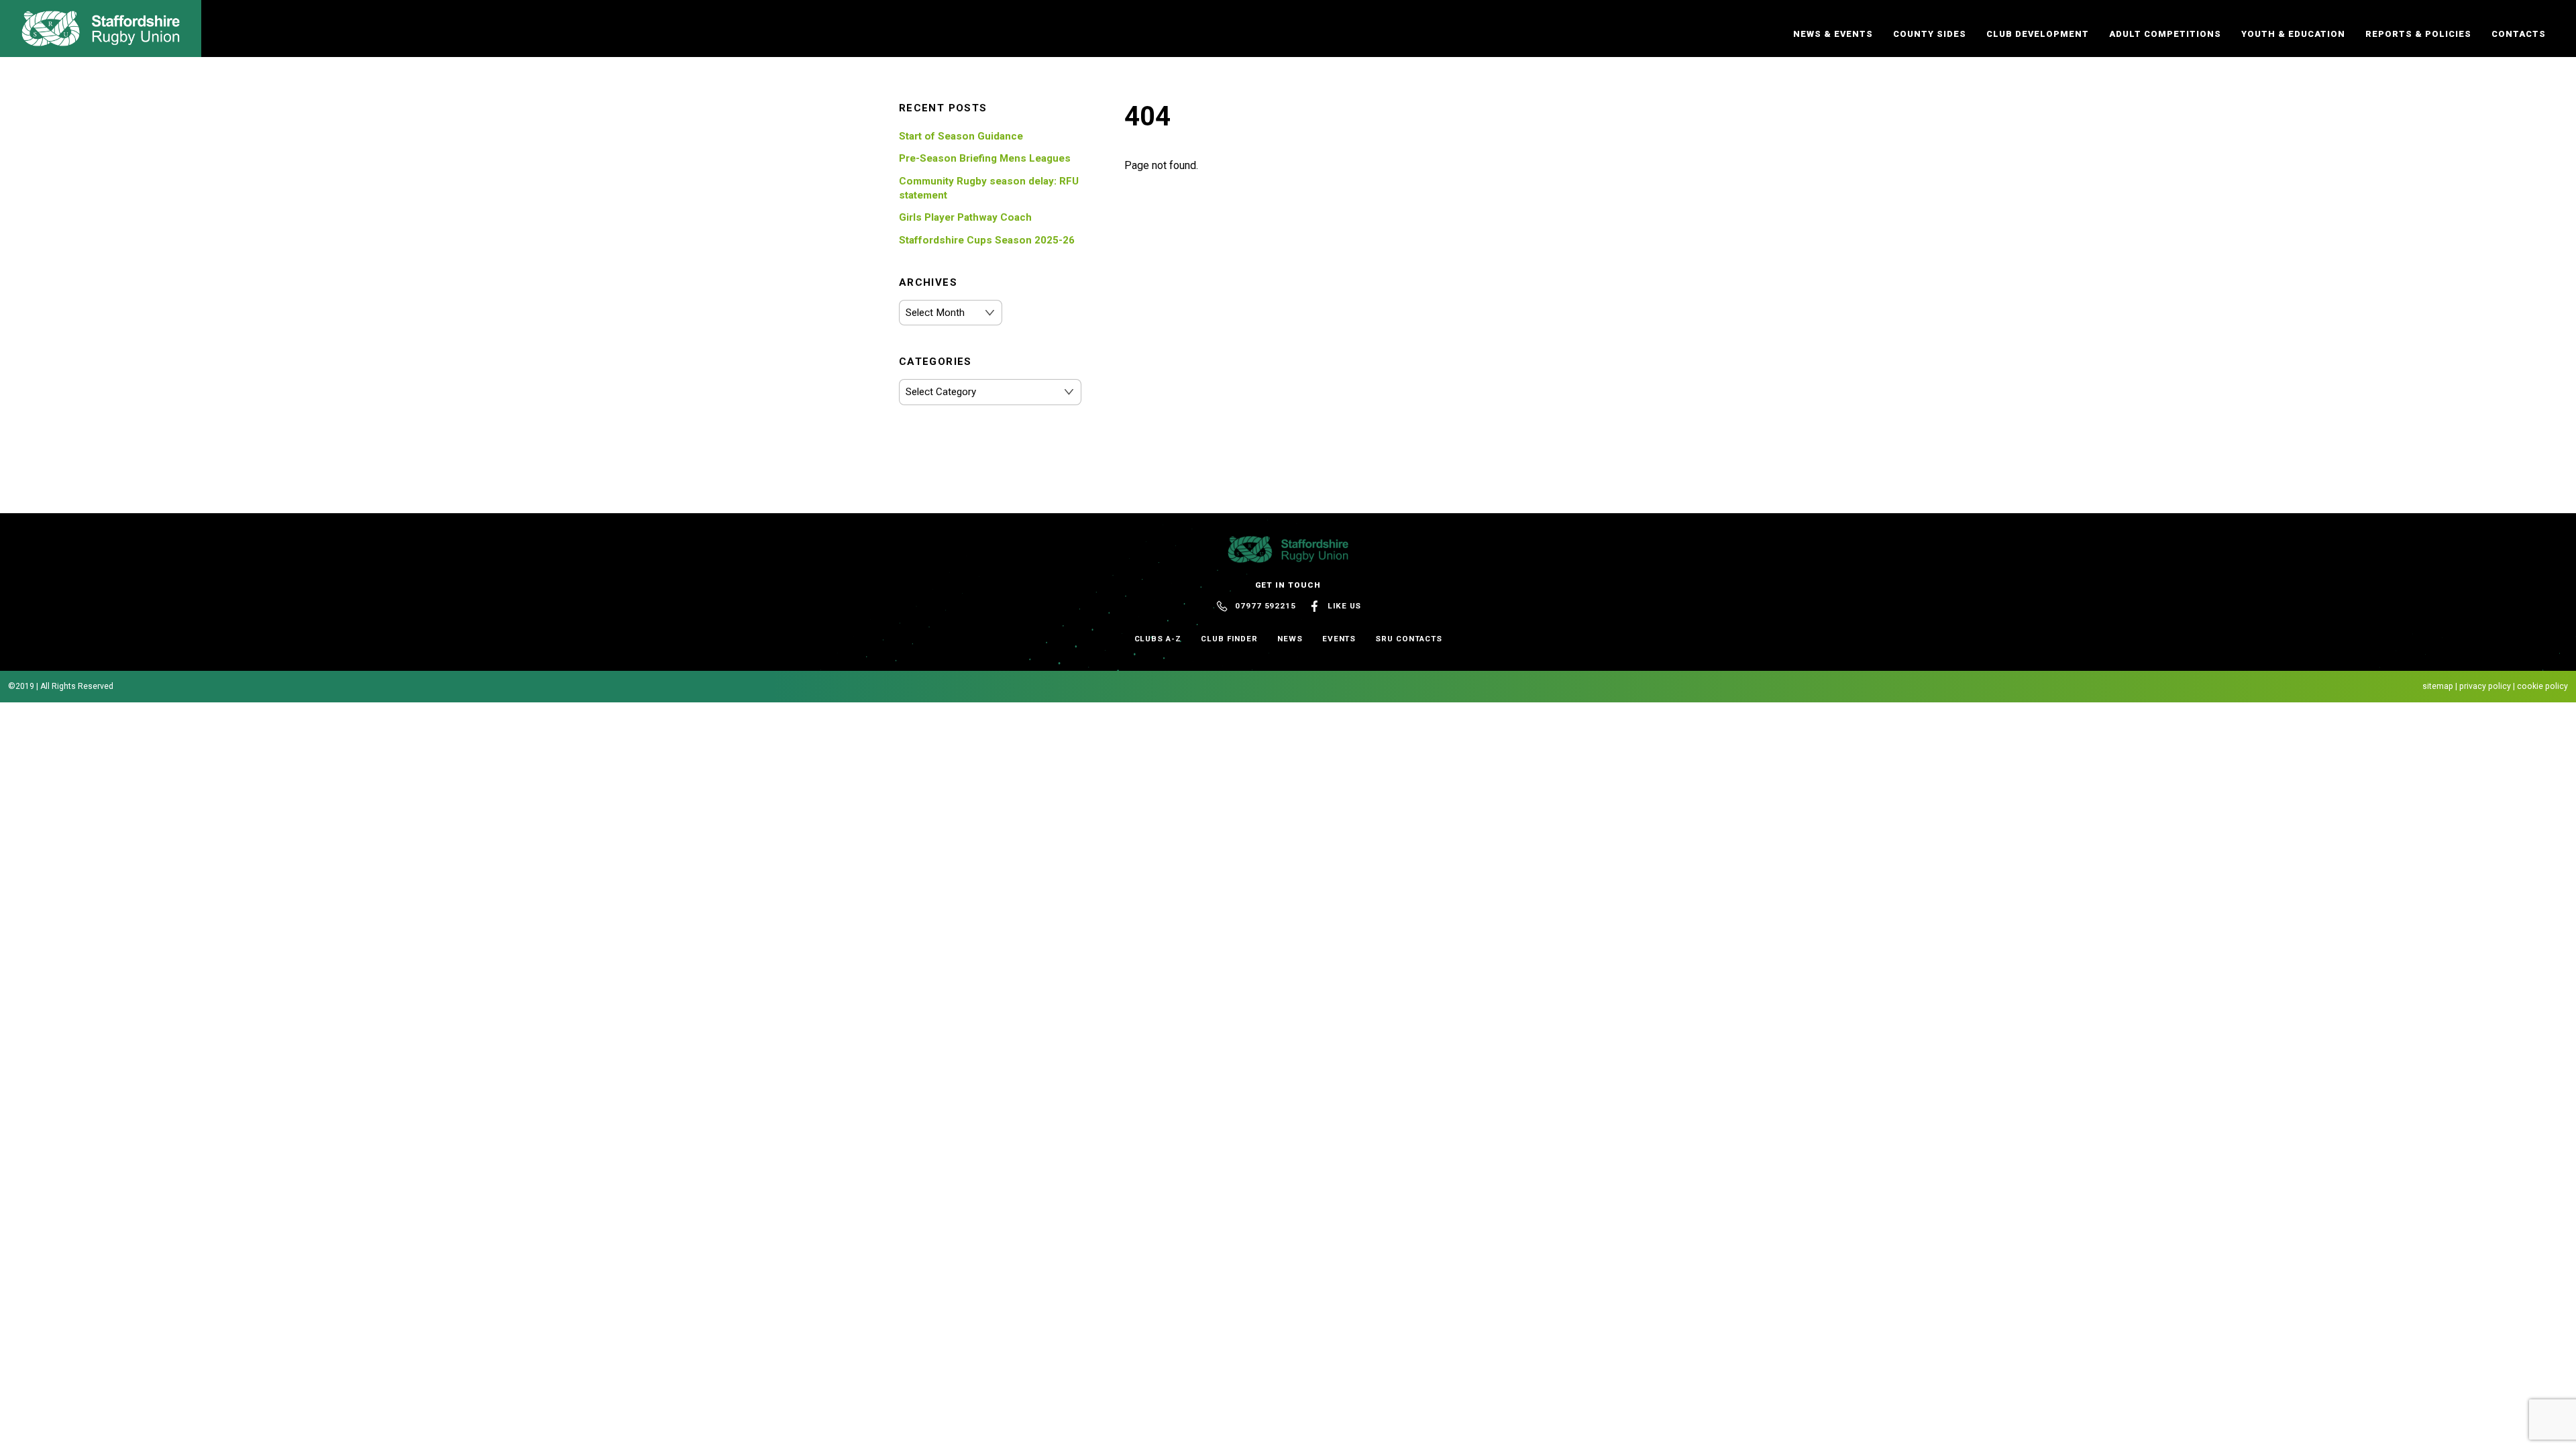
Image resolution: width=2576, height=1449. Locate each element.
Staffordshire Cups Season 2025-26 (987, 240)
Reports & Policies (2418, 34)
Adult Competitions (2165, 34)
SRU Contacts (1408, 639)
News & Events (1833, 34)
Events (1339, 639)
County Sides (1930, 34)
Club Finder (1229, 639)
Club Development (2038, 34)
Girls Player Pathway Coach (965, 217)
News (1290, 639)
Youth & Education (2293, 34)
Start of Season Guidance (961, 136)
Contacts (2519, 34)
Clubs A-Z (1158, 639)
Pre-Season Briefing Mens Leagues (985, 158)
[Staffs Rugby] (101, 40)
